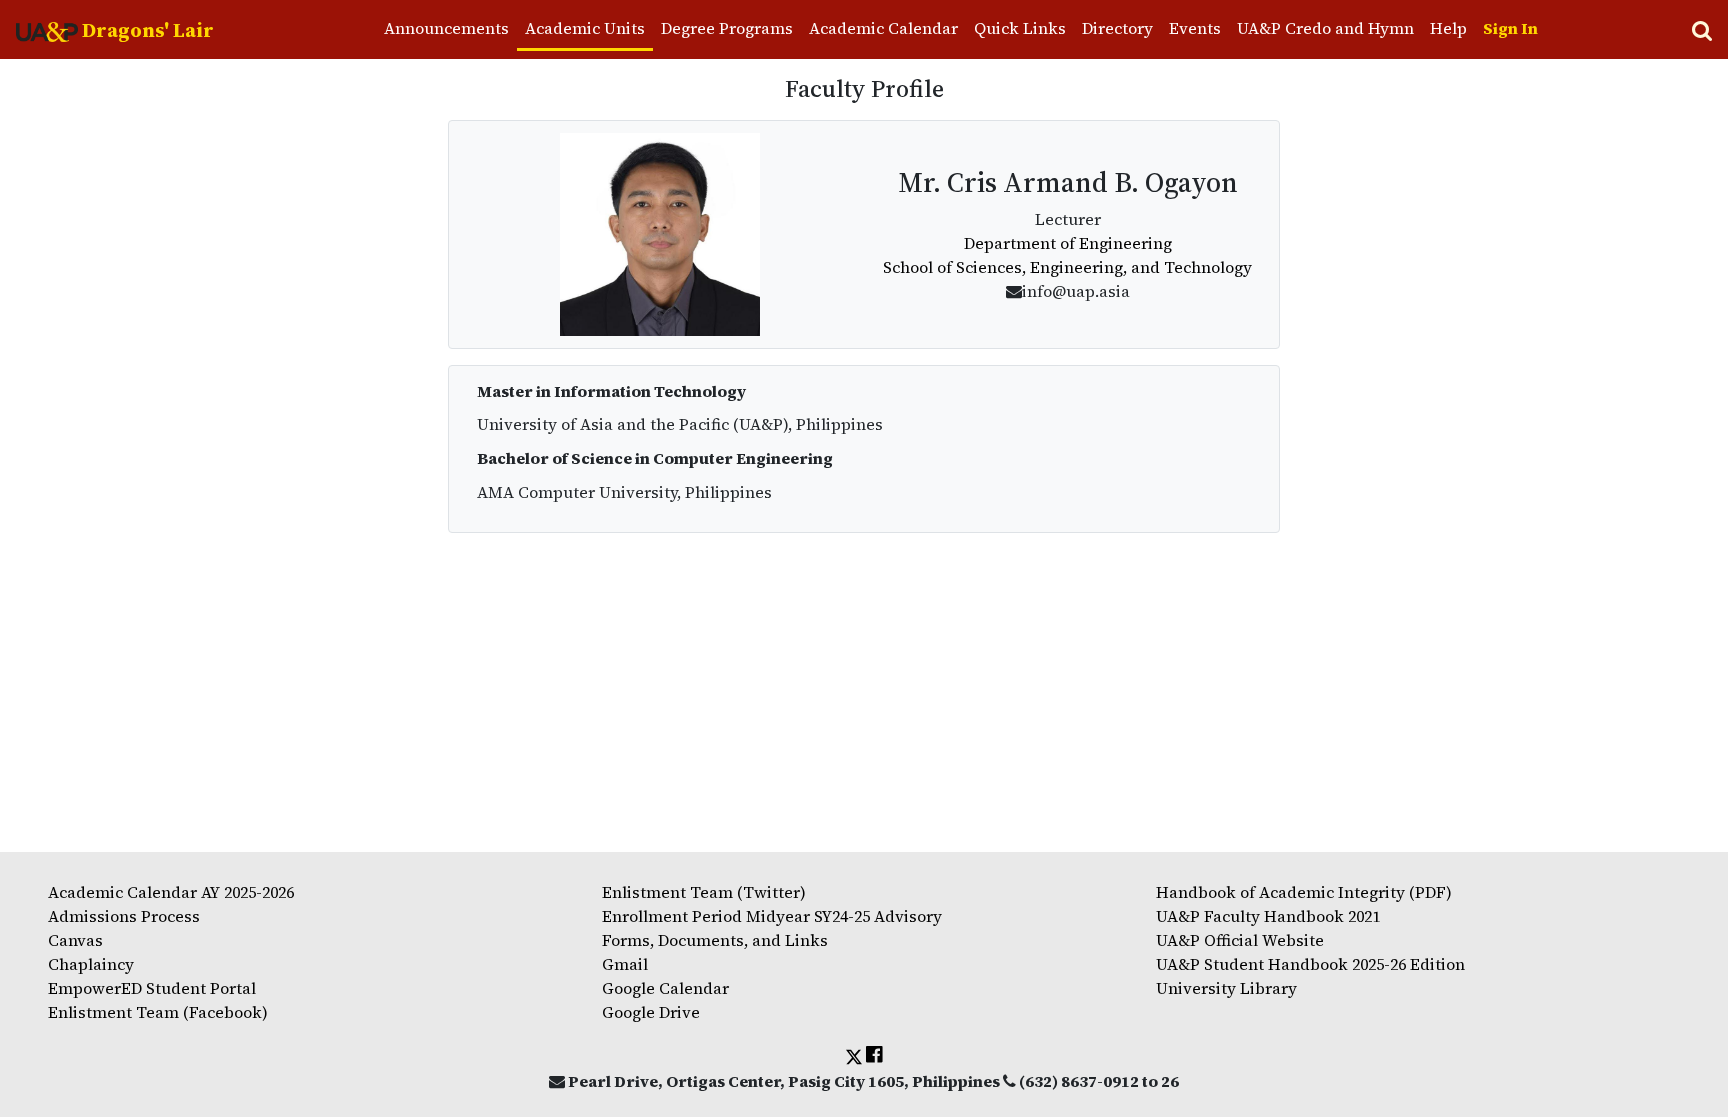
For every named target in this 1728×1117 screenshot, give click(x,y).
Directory (1117, 28)
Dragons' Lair (146, 30)
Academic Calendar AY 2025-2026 (171, 892)
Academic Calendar (883, 28)
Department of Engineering (1068, 243)
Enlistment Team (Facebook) (158, 1012)
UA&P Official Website (1240, 940)
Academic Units (585, 28)
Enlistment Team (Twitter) (704, 892)
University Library (1226, 988)
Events (1195, 28)
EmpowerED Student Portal (152, 988)
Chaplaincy (91, 964)
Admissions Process (124, 916)
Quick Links (1020, 28)
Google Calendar (665, 988)
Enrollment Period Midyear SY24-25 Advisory (772, 916)
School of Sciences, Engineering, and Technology (1067, 267)
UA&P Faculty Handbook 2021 (1268, 916)
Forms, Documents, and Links (715, 940)
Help (1448, 28)
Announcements (446, 28)
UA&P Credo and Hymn (1325, 28)
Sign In (1510, 28)
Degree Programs (727, 28)
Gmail (625, 964)
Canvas (75, 940)
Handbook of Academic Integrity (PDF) (1304, 892)
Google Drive (651, 1012)
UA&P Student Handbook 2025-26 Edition (1310, 964)
